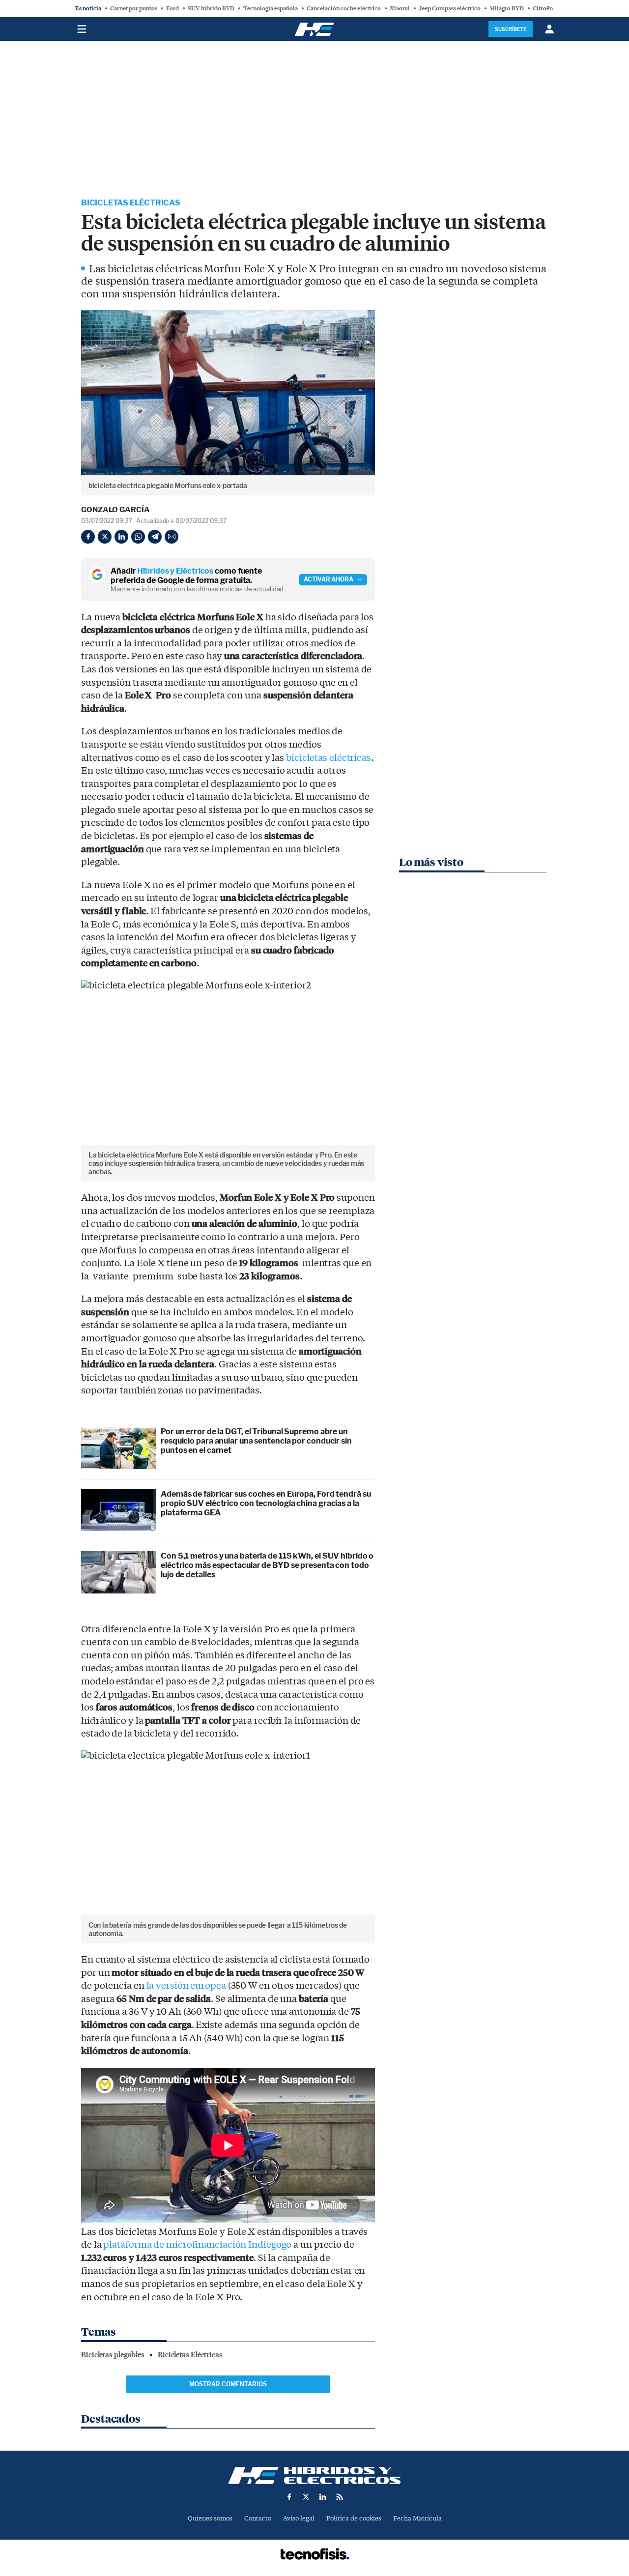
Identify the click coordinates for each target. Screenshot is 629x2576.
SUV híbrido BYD (211, 8)
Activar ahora (329, 579)
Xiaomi (400, 8)
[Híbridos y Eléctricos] (314, 2475)
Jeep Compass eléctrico (450, 8)
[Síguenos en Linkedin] (323, 2497)
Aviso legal (299, 2518)
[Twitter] (105, 537)
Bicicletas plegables (113, 2355)
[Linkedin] (121, 537)
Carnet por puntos (134, 8)
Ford (172, 8)
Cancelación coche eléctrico (344, 8)
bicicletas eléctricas (329, 758)
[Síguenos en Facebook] (289, 2497)
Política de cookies (354, 2518)
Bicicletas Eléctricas (131, 203)
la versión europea (186, 1986)
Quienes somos (210, 2518)
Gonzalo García (115, 510)
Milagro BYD (507, 8)
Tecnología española (271, 8)
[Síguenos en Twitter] (306, 2497)
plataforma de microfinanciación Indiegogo (197, 2245)
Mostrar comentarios (228, 2384)
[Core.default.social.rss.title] (340, 2497)
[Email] (172, 537)
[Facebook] (88, 537)
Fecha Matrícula (417, 2518)
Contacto (258, 2518)
